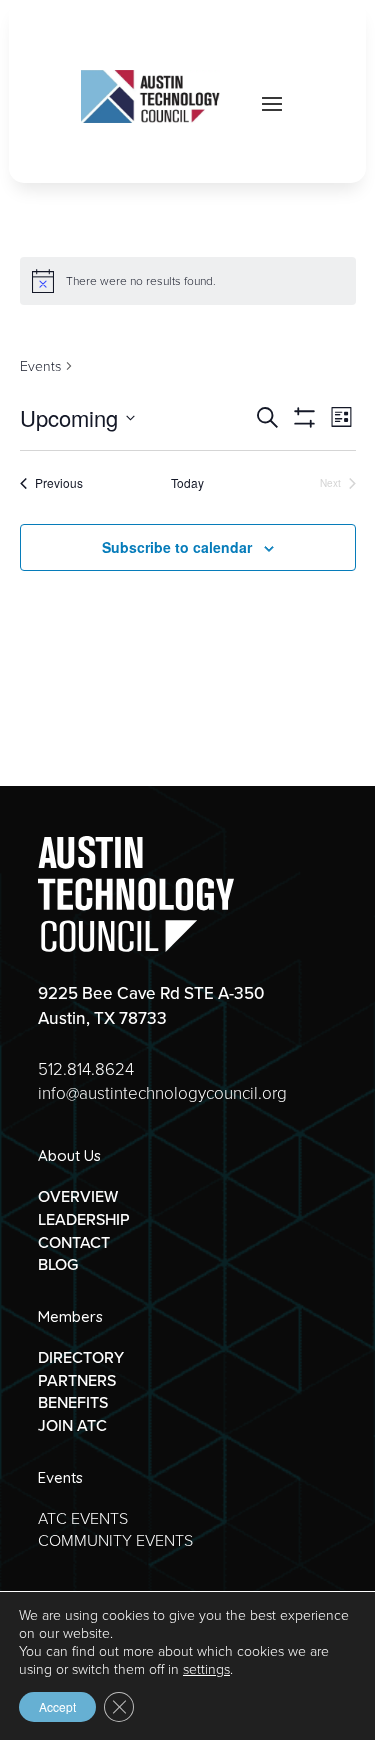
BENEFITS (73, 1402)
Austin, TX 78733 (102, 1018)
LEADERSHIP (84, 1219)
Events (40, 367)
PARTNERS (77, 1380)
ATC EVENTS (83, 1518)
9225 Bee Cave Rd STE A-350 (151, 993)
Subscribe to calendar (177, 547)
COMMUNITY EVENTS (115, 1540)
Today (187, 483)
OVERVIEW (78, 1196)
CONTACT (74, 1242)
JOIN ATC (72, 1425)
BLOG (58, 1264)
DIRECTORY (81, 1357)
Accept (57, 1706)
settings (206, 1670)
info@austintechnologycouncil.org (162, 1093)
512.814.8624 (86, 1069)
